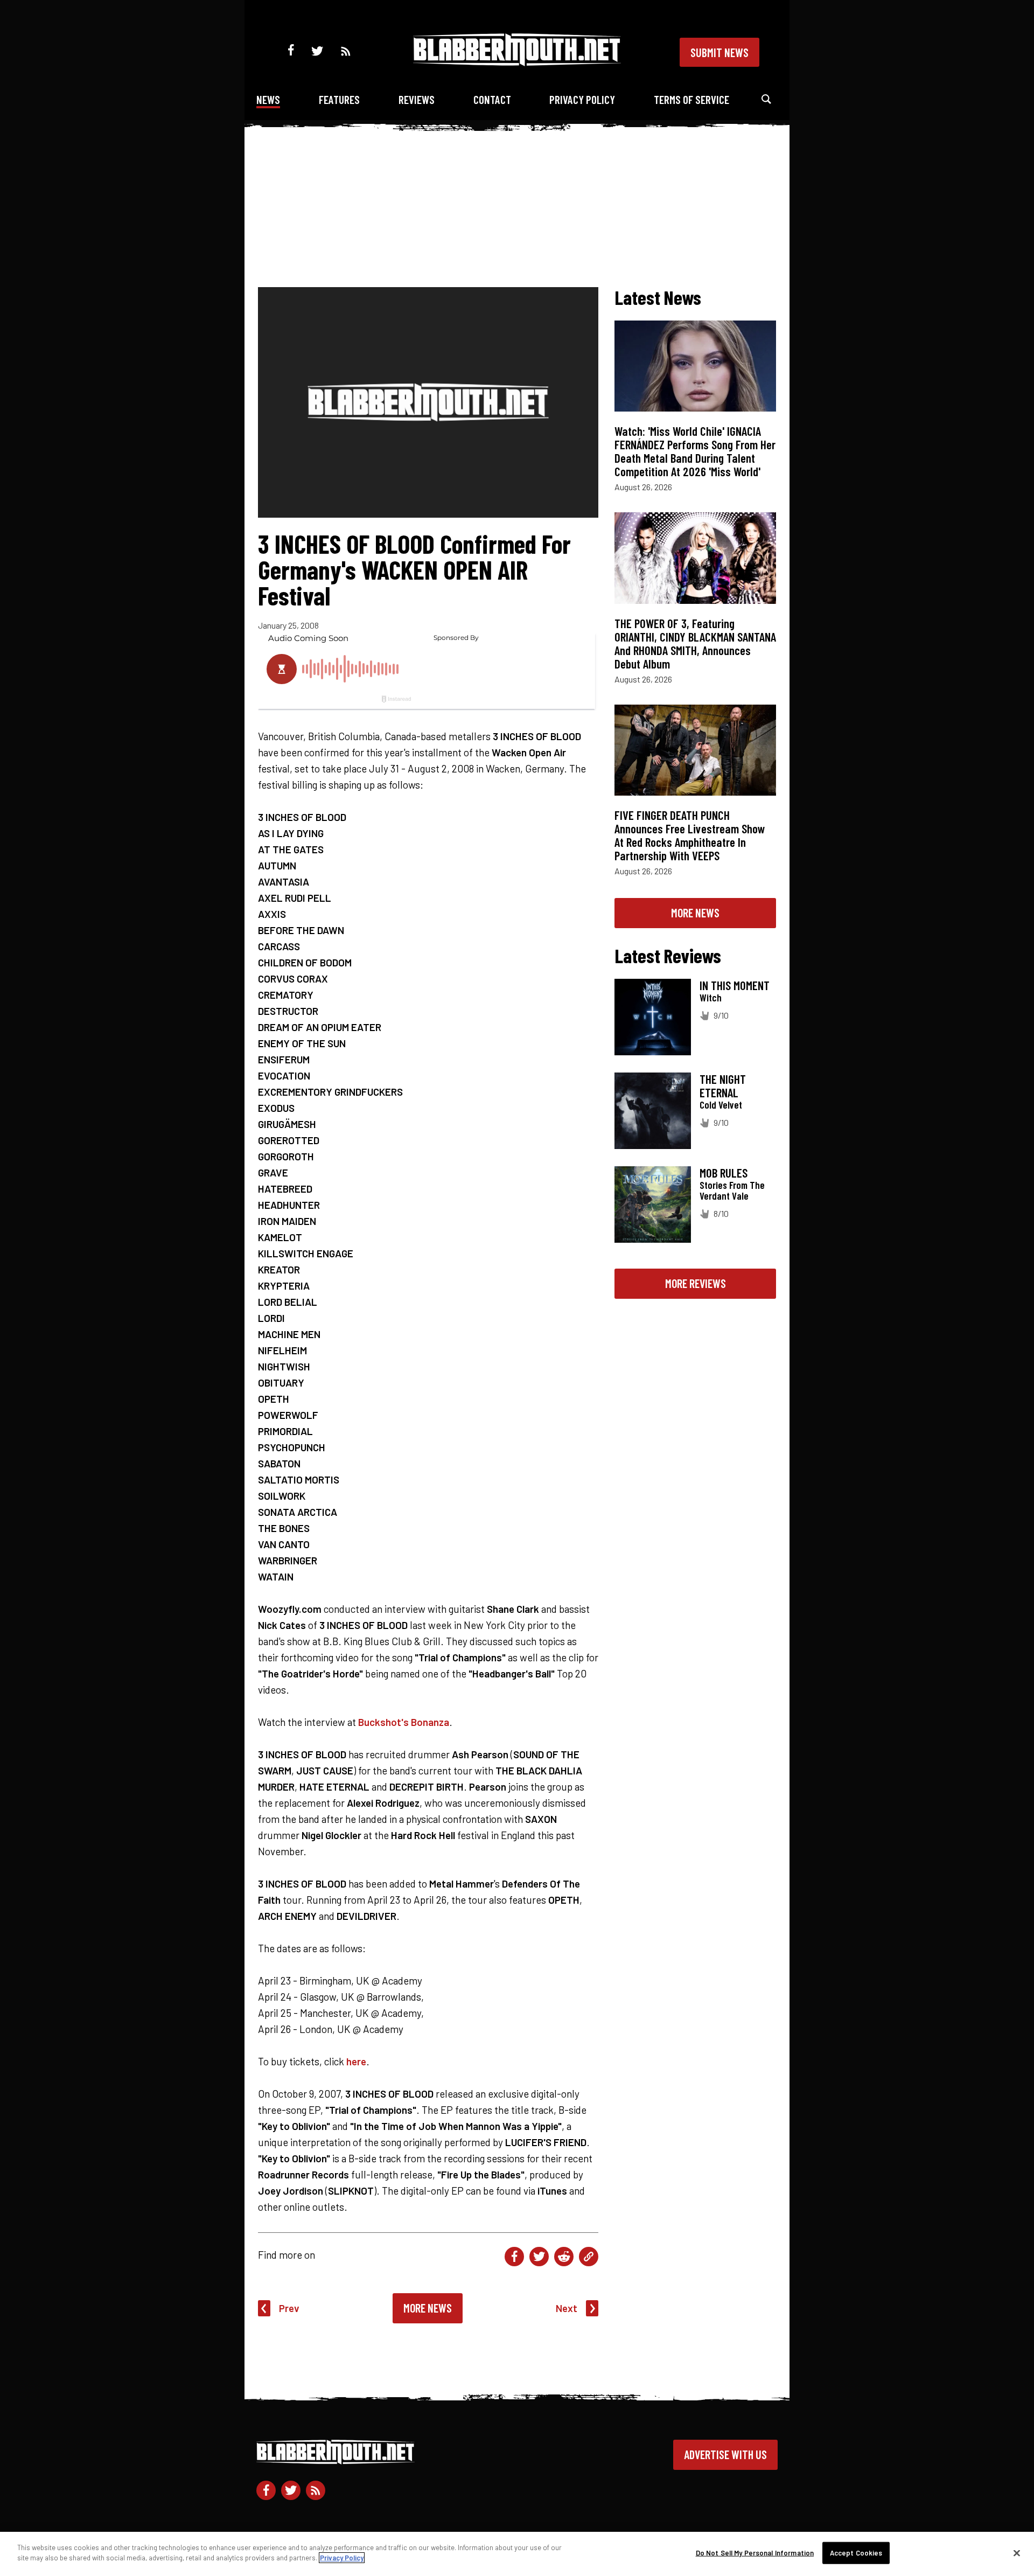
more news (695, 913)
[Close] (1017, 2553)
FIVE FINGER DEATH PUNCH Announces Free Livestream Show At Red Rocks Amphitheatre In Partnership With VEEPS (690, 835)
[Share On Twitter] (539, 2257)
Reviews (417, 99)
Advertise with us (725, 2454)
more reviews (696, 1283)
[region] (517, 2554)
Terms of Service (691, 99)
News (268, 99)
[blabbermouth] (517, 62)
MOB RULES (724, 1173)
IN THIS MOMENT (735, 985)
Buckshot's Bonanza (404, 1722)
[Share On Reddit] (564, 2257)
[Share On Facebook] (514, 2257)
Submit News (719, 52)
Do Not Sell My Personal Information (755, 2553)
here (356, 2061)
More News (428, 2308)
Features (339, 99)
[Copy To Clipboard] (589, 2257)
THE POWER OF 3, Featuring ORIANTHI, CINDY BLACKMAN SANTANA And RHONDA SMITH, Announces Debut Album (695, 643)
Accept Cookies (856, 2553)
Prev (289, 2308)
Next (567, 2308)
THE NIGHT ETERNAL (723, 1086)
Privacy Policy (582, 99)
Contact (492, 99)
